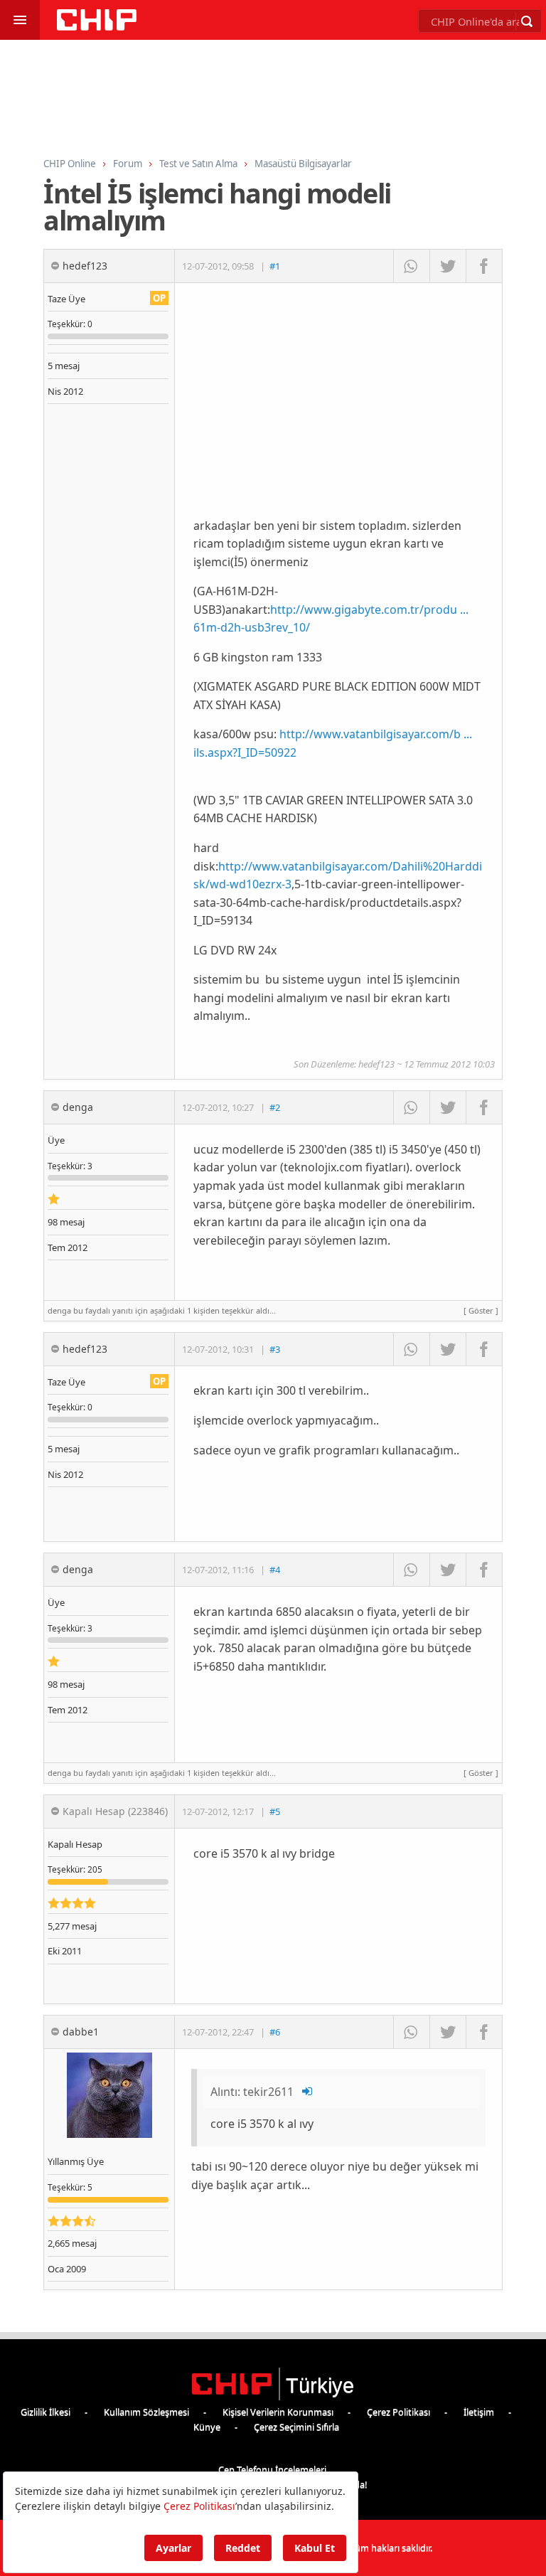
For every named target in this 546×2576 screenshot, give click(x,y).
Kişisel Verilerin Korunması (278, 2412)
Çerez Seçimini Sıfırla (296, 2427)
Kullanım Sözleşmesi (146, 2412)
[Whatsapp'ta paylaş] (411, 266)
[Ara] (527, 21)
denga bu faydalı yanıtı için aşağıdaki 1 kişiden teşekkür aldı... (273, 1310)
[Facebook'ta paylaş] (484, 266)
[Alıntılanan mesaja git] (308, 2092)
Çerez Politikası (398, 2412)
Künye (207, 2427)
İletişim (479, 2412)
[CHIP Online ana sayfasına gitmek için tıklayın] (97, 27)
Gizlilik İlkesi (45, 2412)
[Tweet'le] (448, 266)
